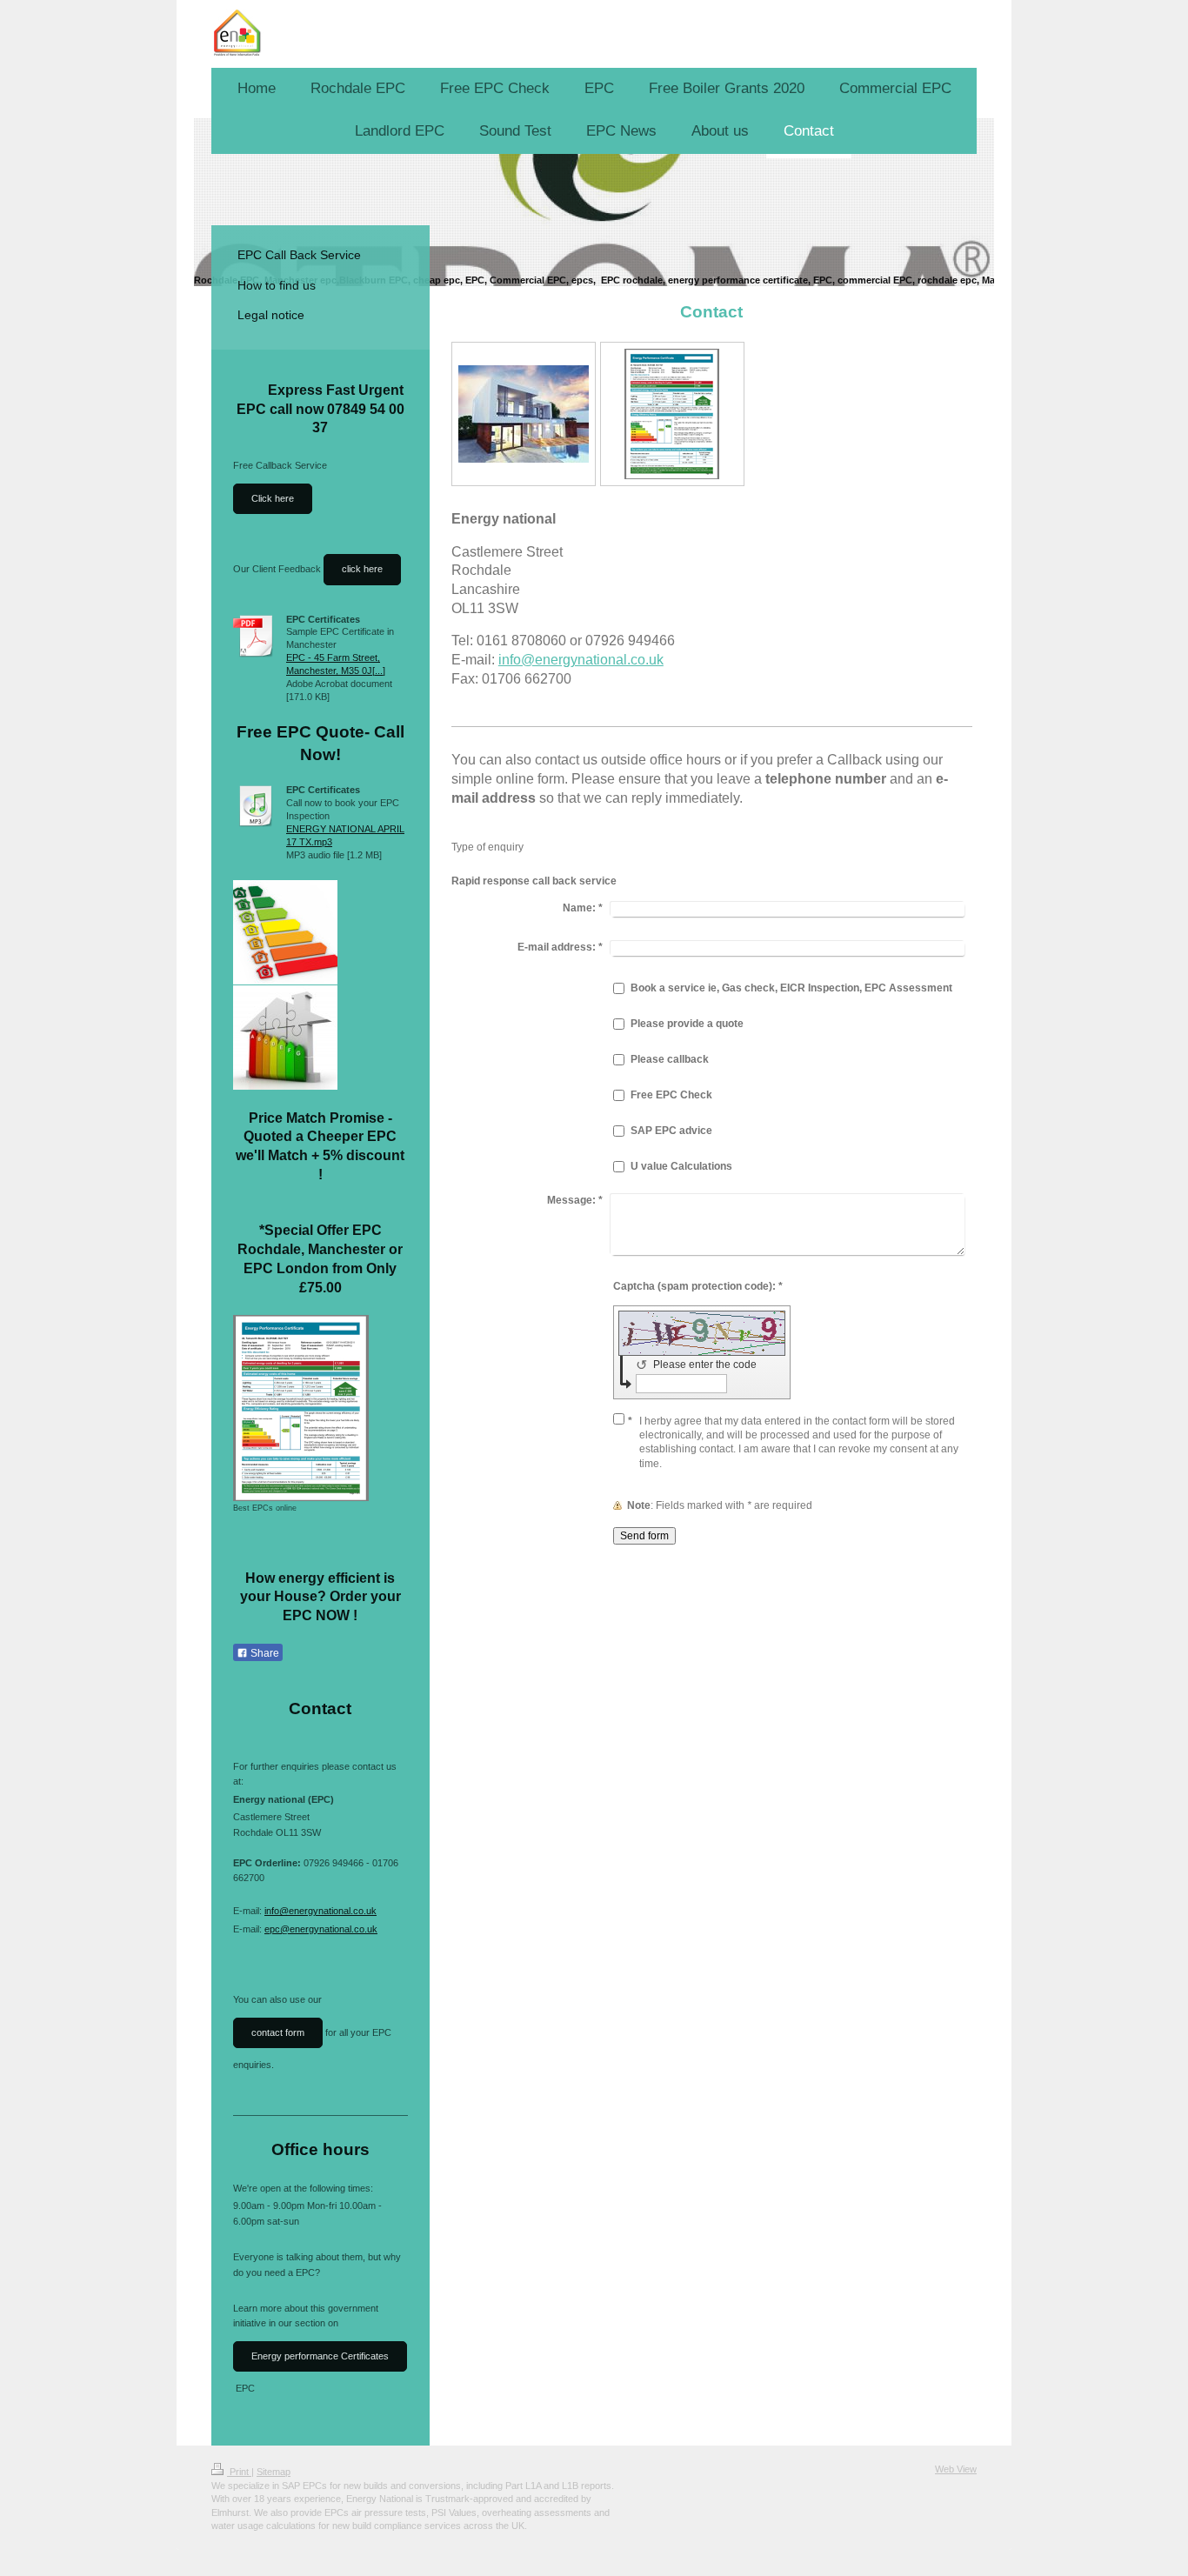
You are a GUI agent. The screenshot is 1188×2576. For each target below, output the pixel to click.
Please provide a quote (687, 1024)
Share (264, 1653)
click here (362, 569)
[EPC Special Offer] (285, 1038)
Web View (956, 2469)
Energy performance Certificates (320, 2356)
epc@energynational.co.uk (321, 1929)
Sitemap (274, 2472)
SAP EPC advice (671, 1131)
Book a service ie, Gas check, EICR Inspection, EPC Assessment (791, 988)
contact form (278, 2032)
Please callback (670, 1059)
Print (239, 2472)
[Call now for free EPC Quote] (524, 414)
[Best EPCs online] (301, 1408)
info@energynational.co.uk (581, 660)
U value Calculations (681, 1166)
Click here (273, 498)
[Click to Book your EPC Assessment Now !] (285, 932)
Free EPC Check (671, 1095)
